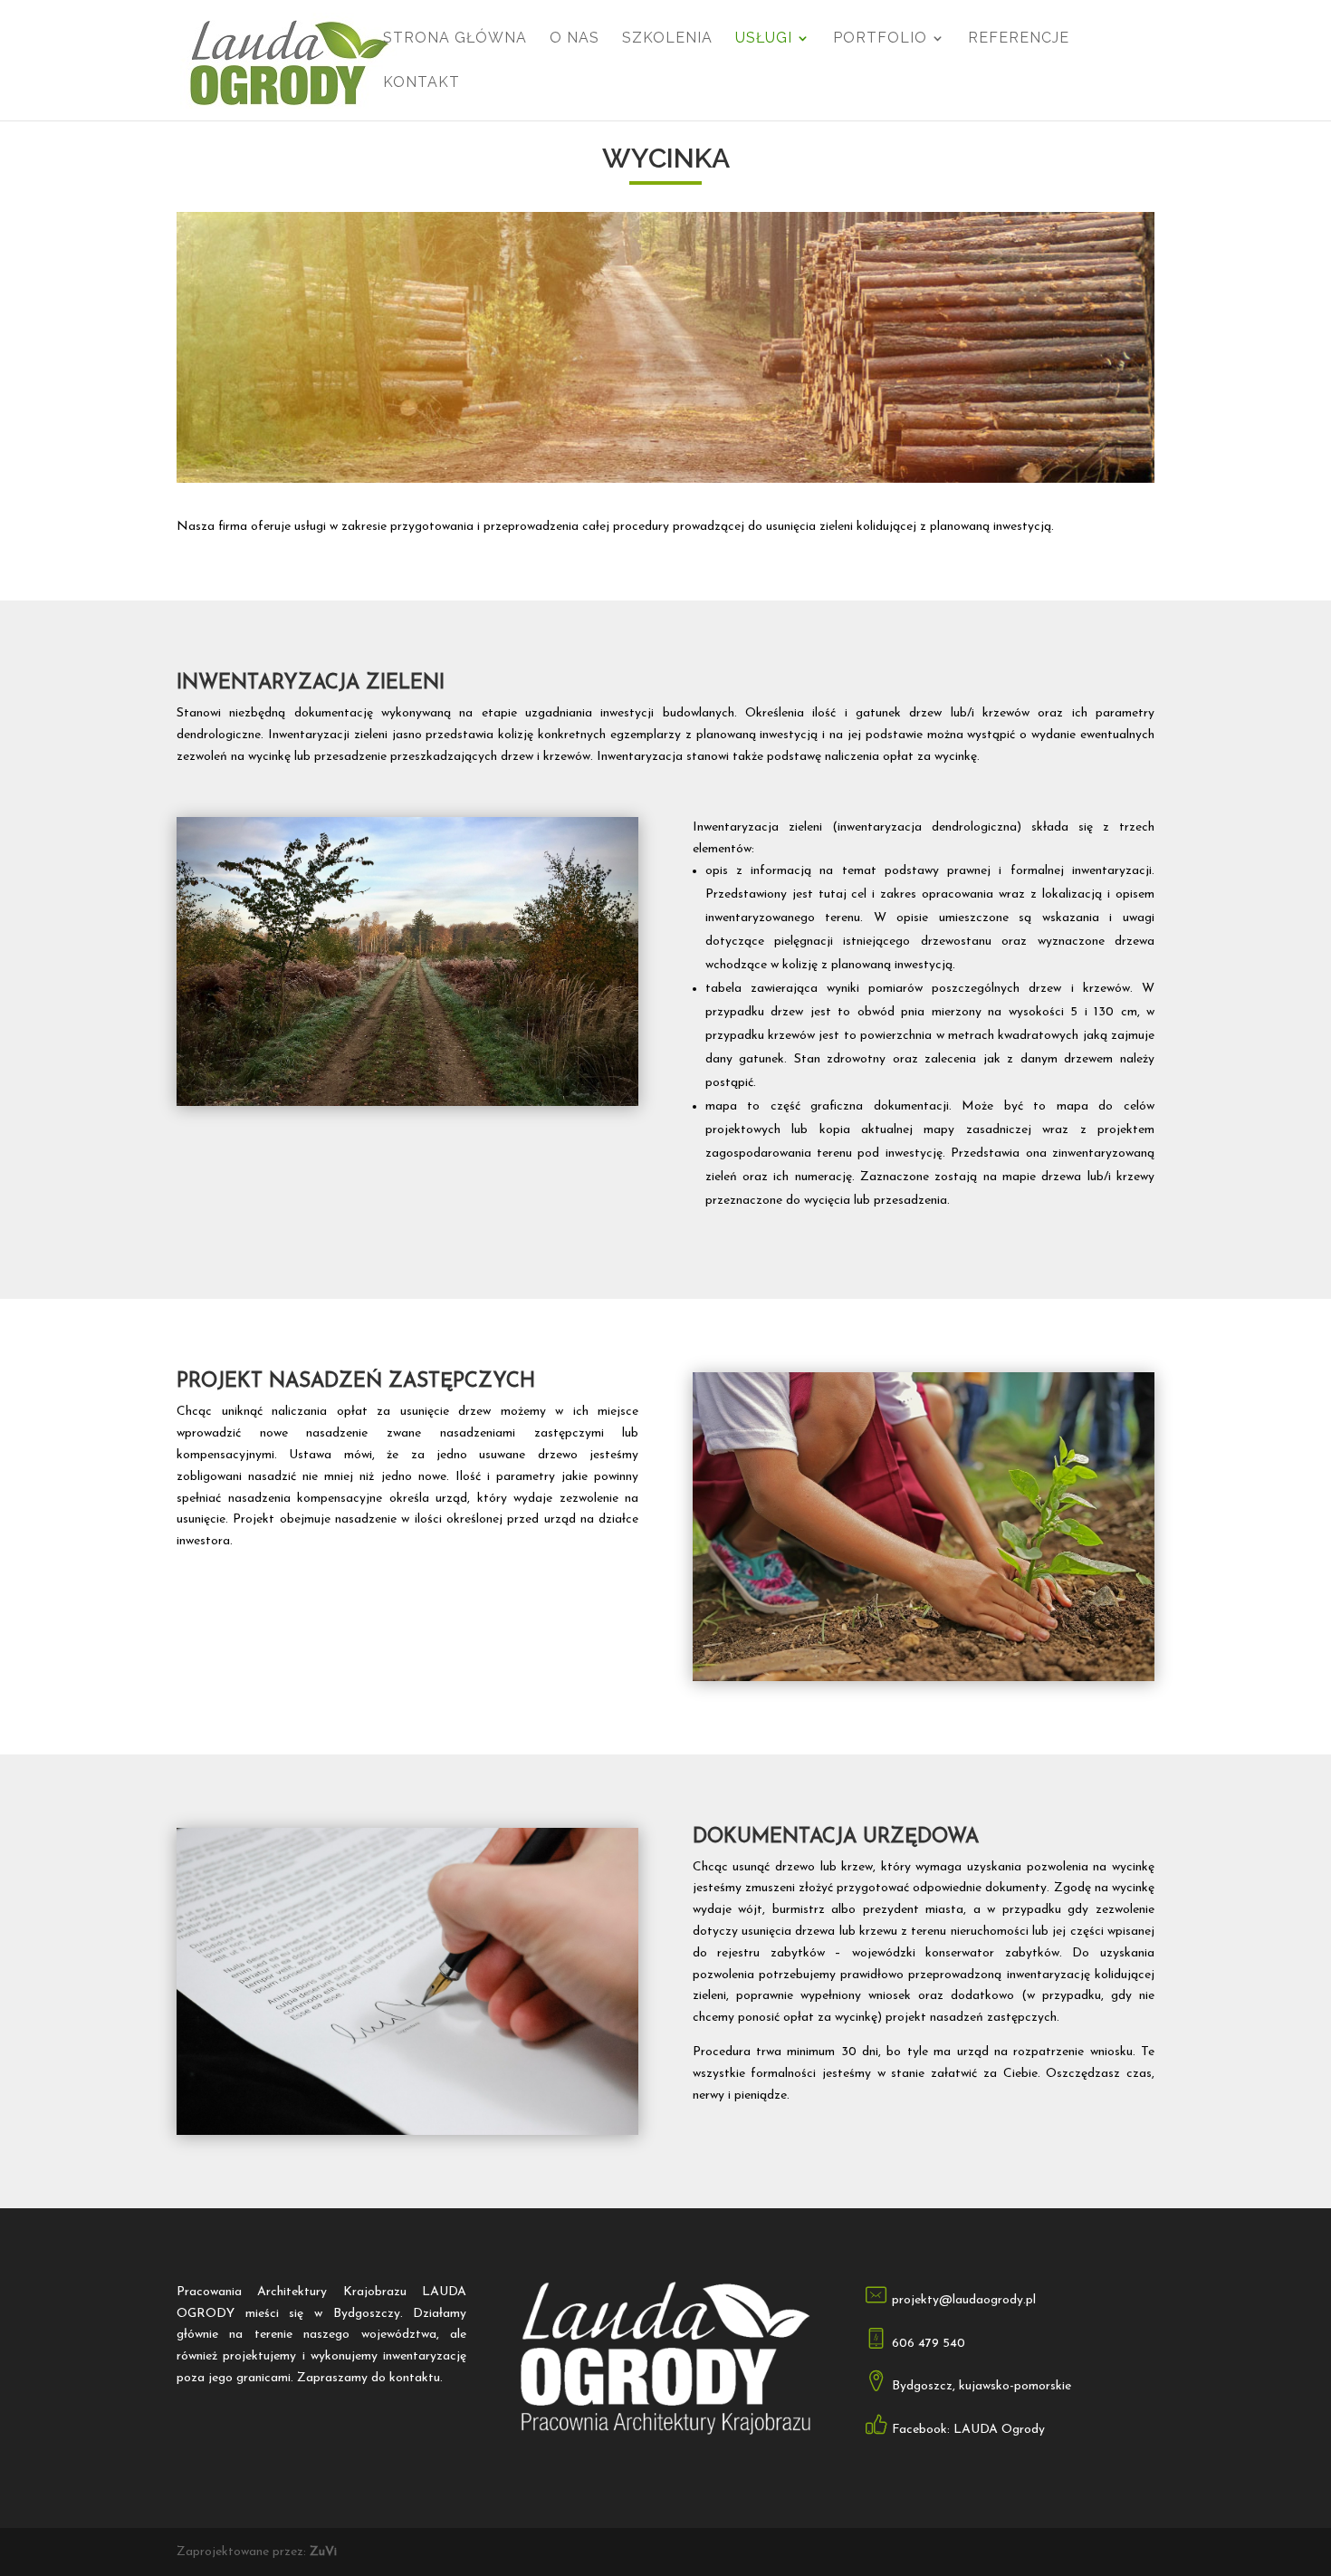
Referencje (1019, 39)
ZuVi (323, 2552)
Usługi (764, 39)
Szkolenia (667, 39)
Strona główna (455, 39)
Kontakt (421, 83)
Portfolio (880, 39)
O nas (575, 39)
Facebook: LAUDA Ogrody (968, 2430)
